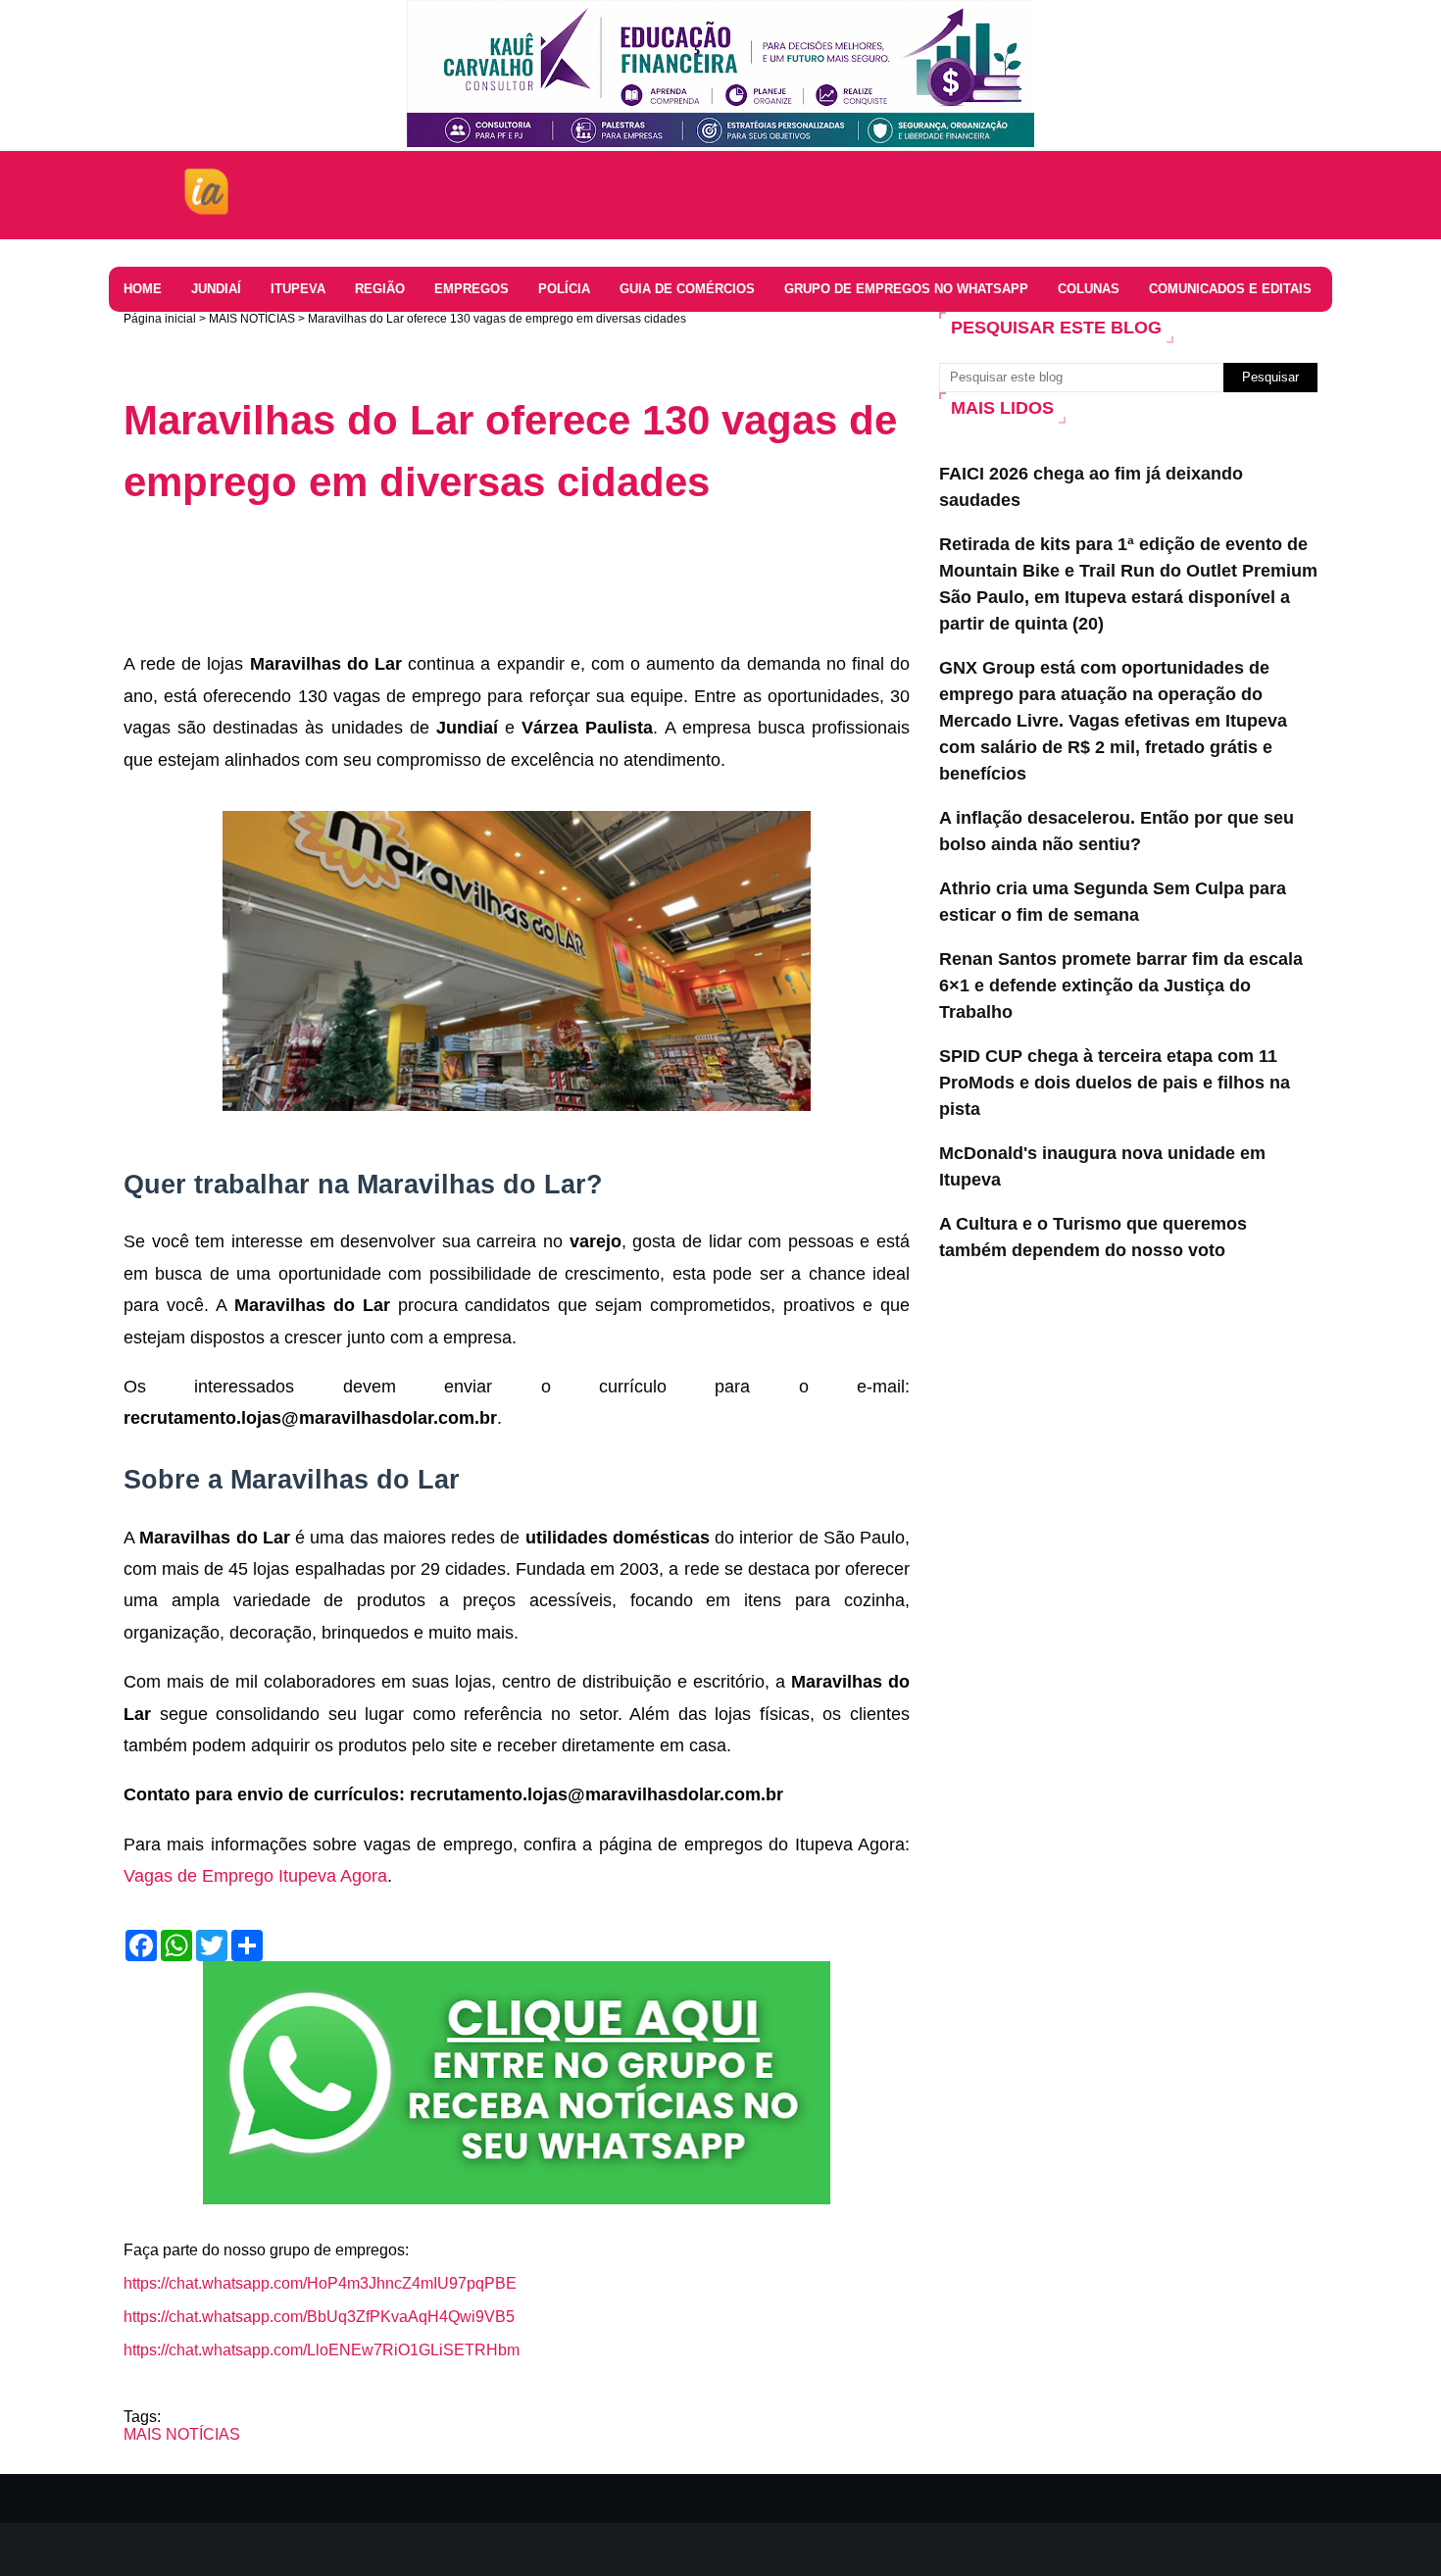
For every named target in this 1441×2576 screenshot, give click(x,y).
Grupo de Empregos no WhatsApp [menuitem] (906, 289)
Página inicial (160, 319)
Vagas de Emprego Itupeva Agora (255, 1876)
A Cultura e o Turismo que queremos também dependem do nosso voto (1093, 1237)
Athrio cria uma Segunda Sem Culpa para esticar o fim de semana (1113, 902)
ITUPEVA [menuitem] (298, 289)
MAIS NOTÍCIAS (252, 319)
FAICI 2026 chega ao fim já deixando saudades (1091, 487)
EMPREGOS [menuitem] (472, 289)
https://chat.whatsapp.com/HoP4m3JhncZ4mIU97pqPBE (320, 2283)
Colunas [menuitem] (1089, 289)
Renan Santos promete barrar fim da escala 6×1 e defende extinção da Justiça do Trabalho (1121, 985)
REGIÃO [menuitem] (380, 289)
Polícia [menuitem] (564, 289)
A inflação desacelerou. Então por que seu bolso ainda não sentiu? (1117, 831)
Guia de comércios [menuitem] (687, 289)
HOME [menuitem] (143, 289)
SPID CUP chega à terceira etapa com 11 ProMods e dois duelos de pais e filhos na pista (1115, 1083)
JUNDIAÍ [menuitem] (216, 289)
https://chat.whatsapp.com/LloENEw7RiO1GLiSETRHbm (322, 2350)
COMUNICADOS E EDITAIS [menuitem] (1230, 289)
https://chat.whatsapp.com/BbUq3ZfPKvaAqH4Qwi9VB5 (319, 2317)
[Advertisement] (480, 577)
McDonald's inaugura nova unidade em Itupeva (1102, 1166)
